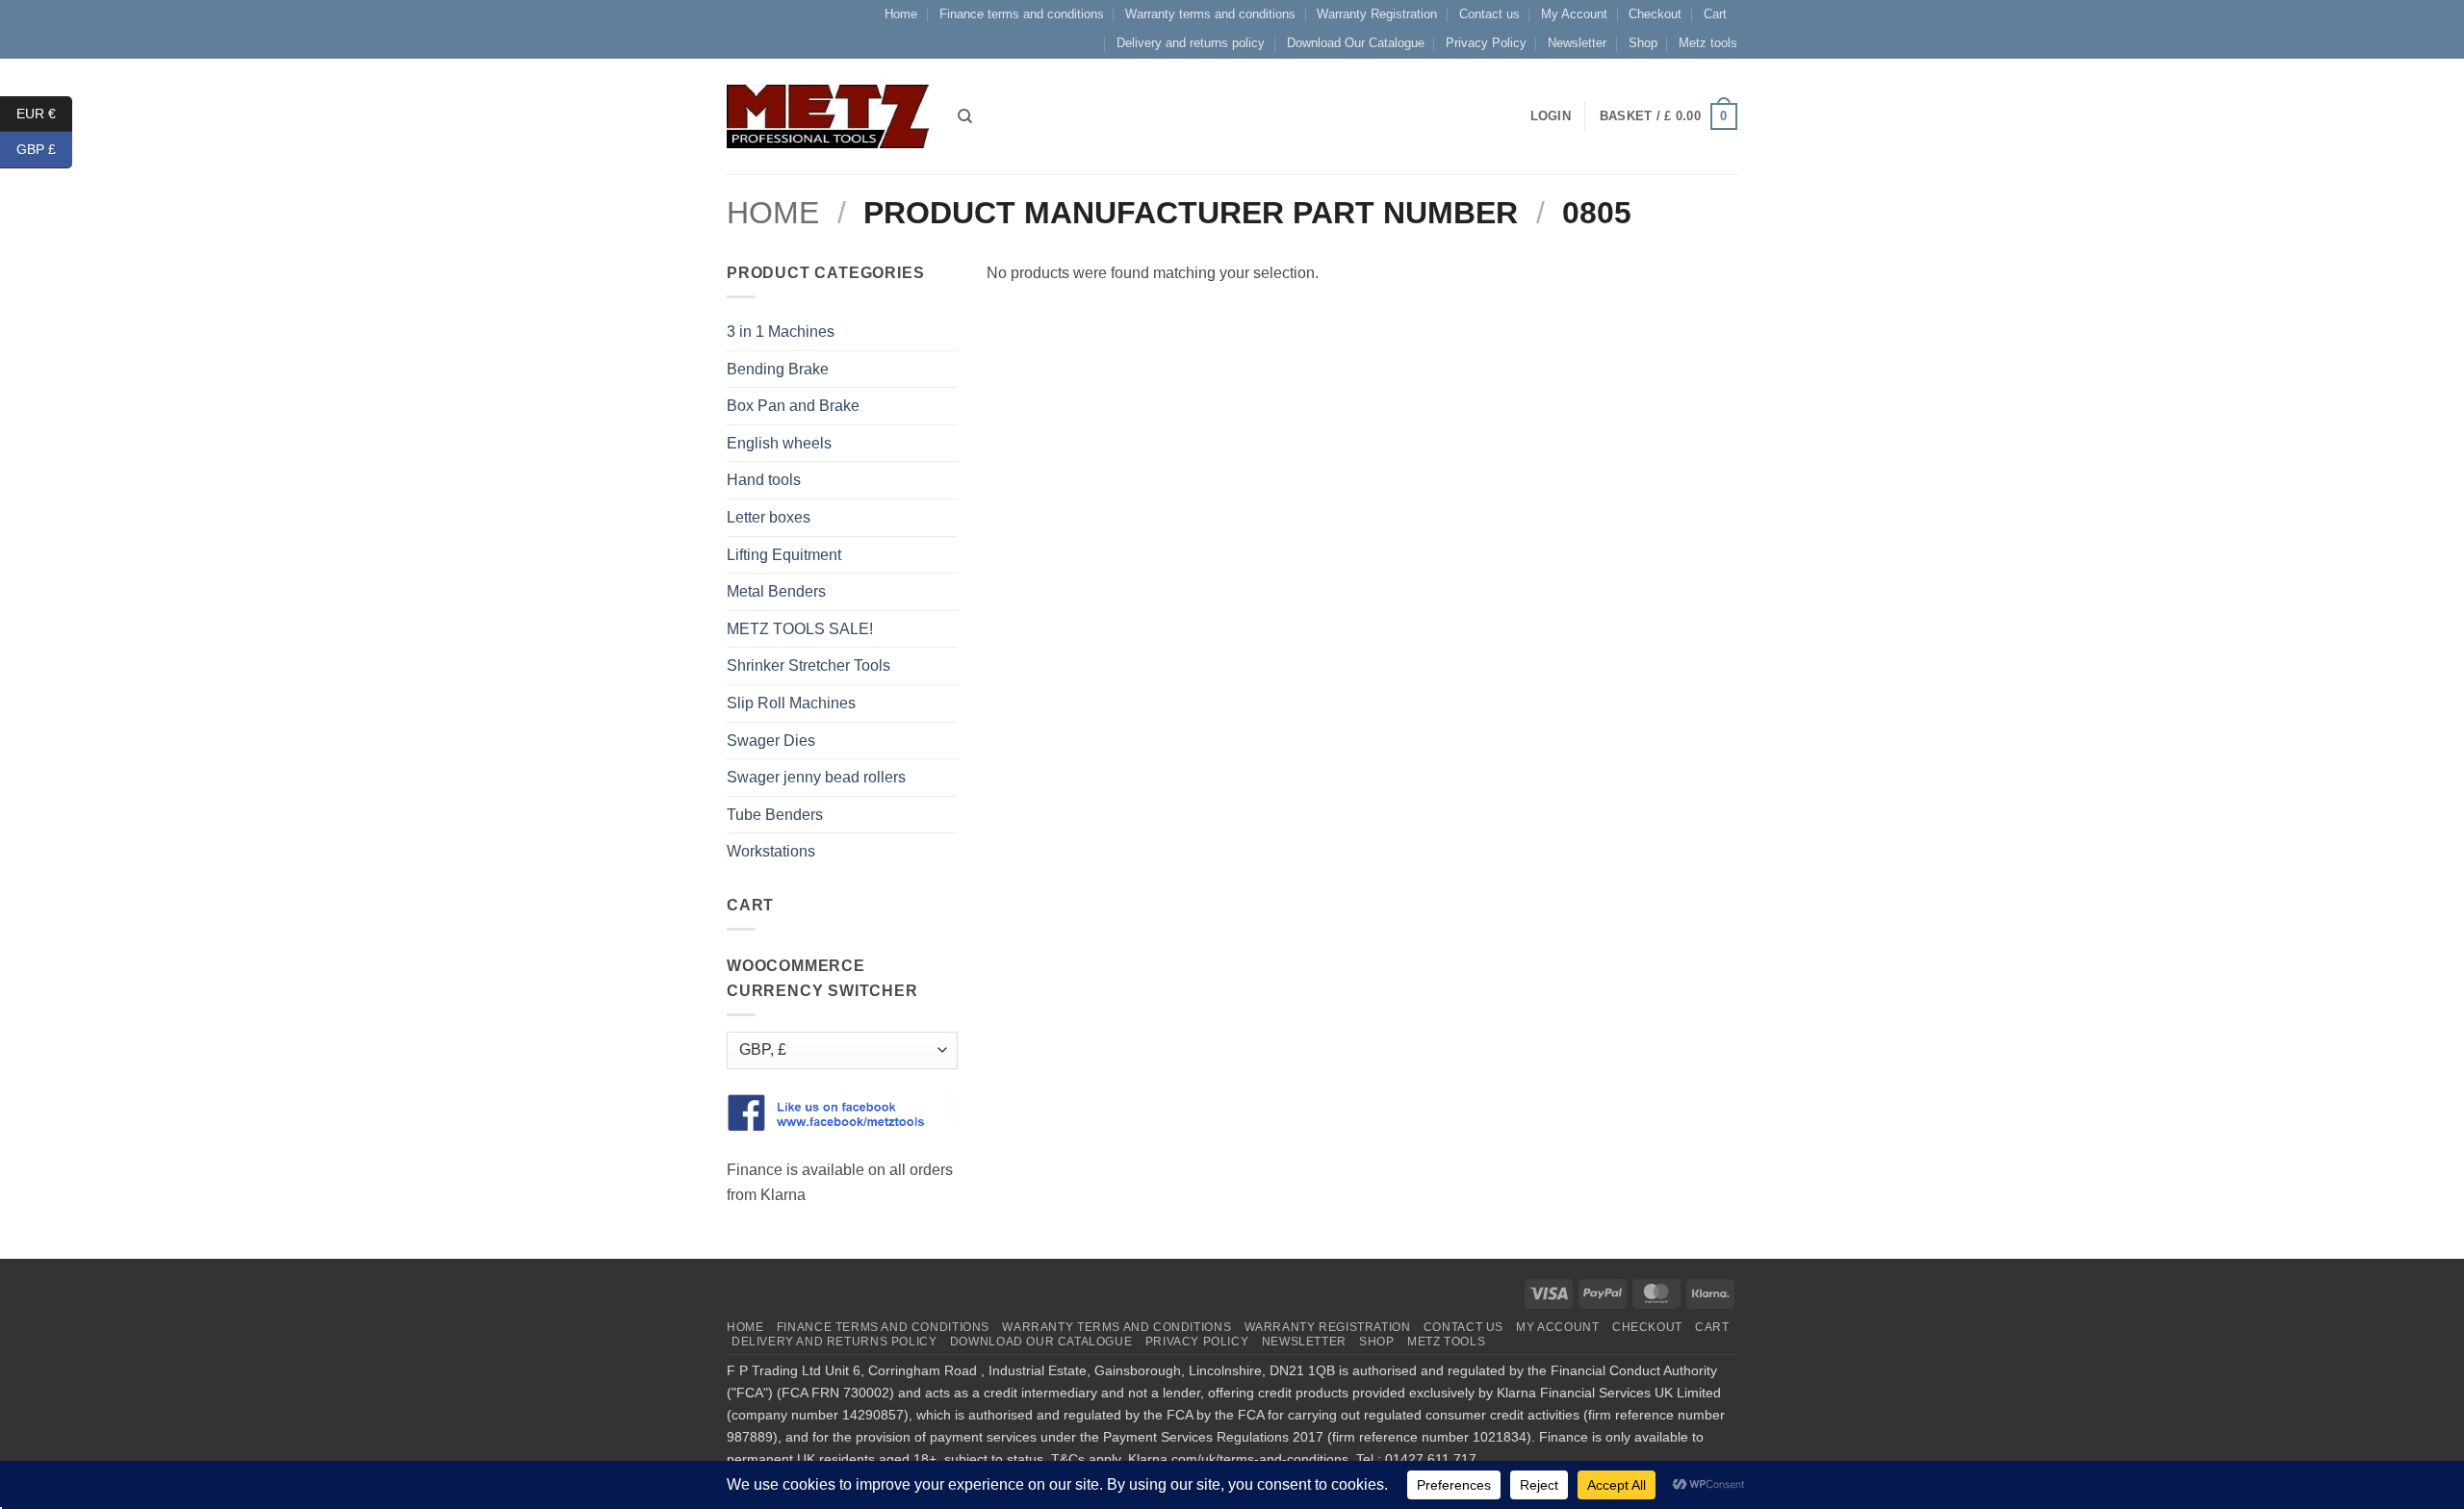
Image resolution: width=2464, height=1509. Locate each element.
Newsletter (1577, 43)
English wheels (779, 443)
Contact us (1489, 14)
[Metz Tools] (828, 116)
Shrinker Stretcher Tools (808, 665)
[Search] (965, 116)
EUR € (44, 113)
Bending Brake (778, 369)
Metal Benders (776, 591)
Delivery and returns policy (1191, 43)
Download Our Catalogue (1356, 43)
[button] (1668, 116)
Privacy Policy (1486, 43)
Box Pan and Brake (793, 406)
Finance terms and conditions (1022, 14)
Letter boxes (769, 517)
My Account (1574, 14)
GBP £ (44, 149)
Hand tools (764, 480)
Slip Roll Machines (791, 703)
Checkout (1655, 14)
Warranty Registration (1377, 14)
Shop (1643, 43)
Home (901, 14)
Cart (1715, 14)
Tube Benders (775, 815)
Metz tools (1708, 43)
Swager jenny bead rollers (816, 777)
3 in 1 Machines (781, 332)
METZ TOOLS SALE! (800, 629)
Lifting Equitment (784, 555)
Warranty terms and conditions (1210, 14)
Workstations (771, 851)
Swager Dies (771, 741)
